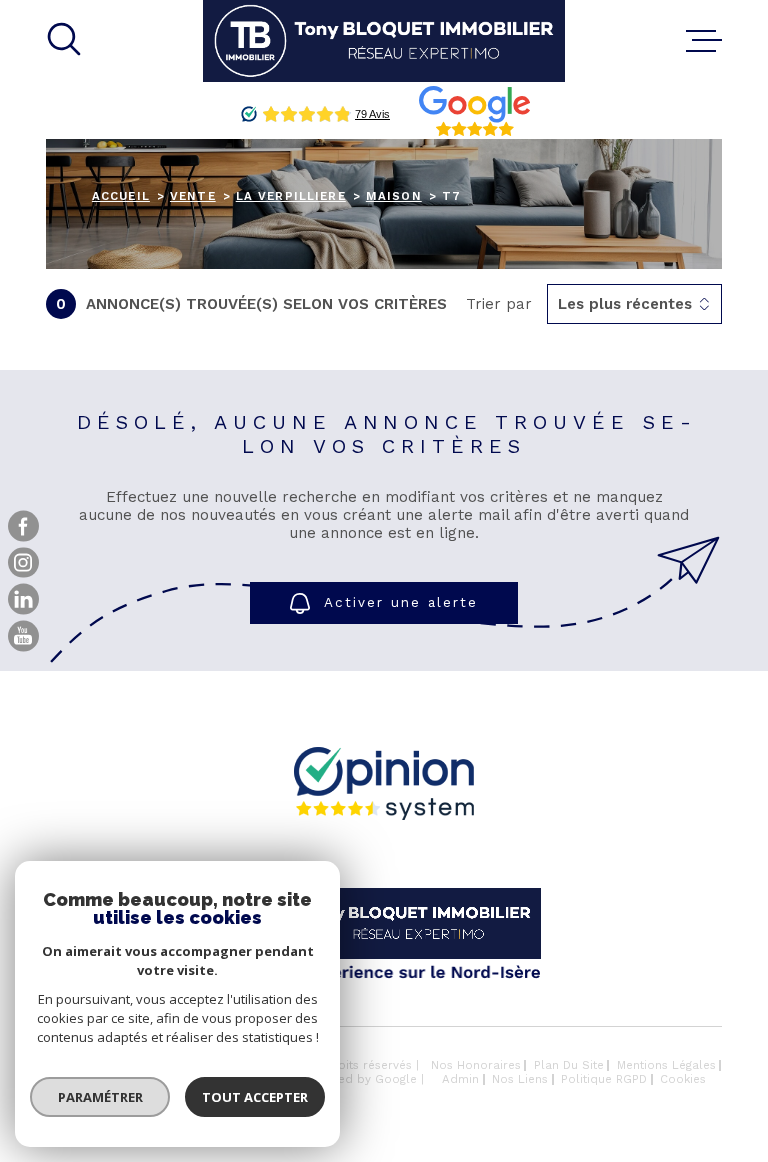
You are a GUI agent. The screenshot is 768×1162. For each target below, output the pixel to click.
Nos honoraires (476, 1065)
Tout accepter (255, 1097)
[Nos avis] (384, 815)
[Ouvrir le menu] (704, 41)
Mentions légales (666, 1065)
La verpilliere (291, 196)
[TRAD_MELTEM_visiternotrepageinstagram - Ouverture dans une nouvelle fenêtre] (23, 562)
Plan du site (569, 1065)
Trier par (499, 304)
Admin (460, 1079)
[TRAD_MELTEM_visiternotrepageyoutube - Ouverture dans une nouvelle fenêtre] (23, 636)
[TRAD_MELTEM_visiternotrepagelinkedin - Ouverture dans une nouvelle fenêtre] (23, 599)
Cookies (683, 1079)
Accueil (121, 196)
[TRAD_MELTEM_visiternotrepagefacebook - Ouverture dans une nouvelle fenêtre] (23, 526)
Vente (193, 196)
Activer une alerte (401, 603)
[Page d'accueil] (384, 41)
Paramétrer (100, 1097)
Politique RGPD (604, 1079)
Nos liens (520, 1079)
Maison (394, 196)
